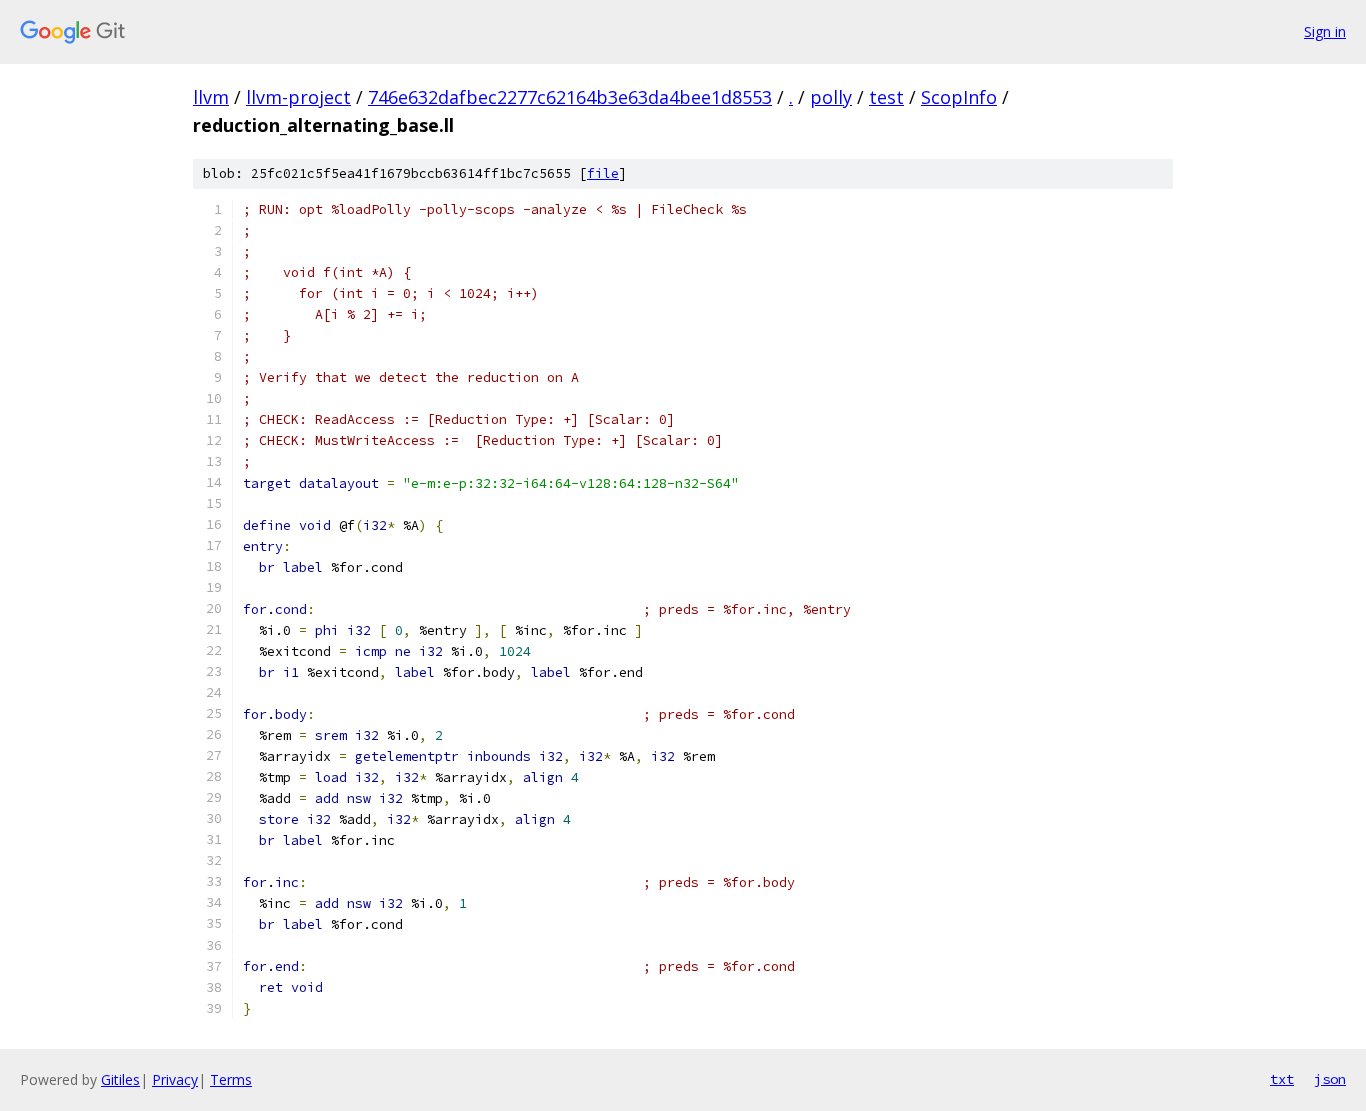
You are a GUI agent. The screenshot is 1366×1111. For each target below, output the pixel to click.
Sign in (1325, 31)
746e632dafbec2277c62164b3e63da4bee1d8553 (570, 97)
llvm (211, 97)
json (1330, 1079)
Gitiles (120, 1079)
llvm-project (298, 97)
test (886, 97)
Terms (231, 1079)
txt (1282, 1079)
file (603, 173)
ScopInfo (959, 97)
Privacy (175, 1079)
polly (831, 97)
